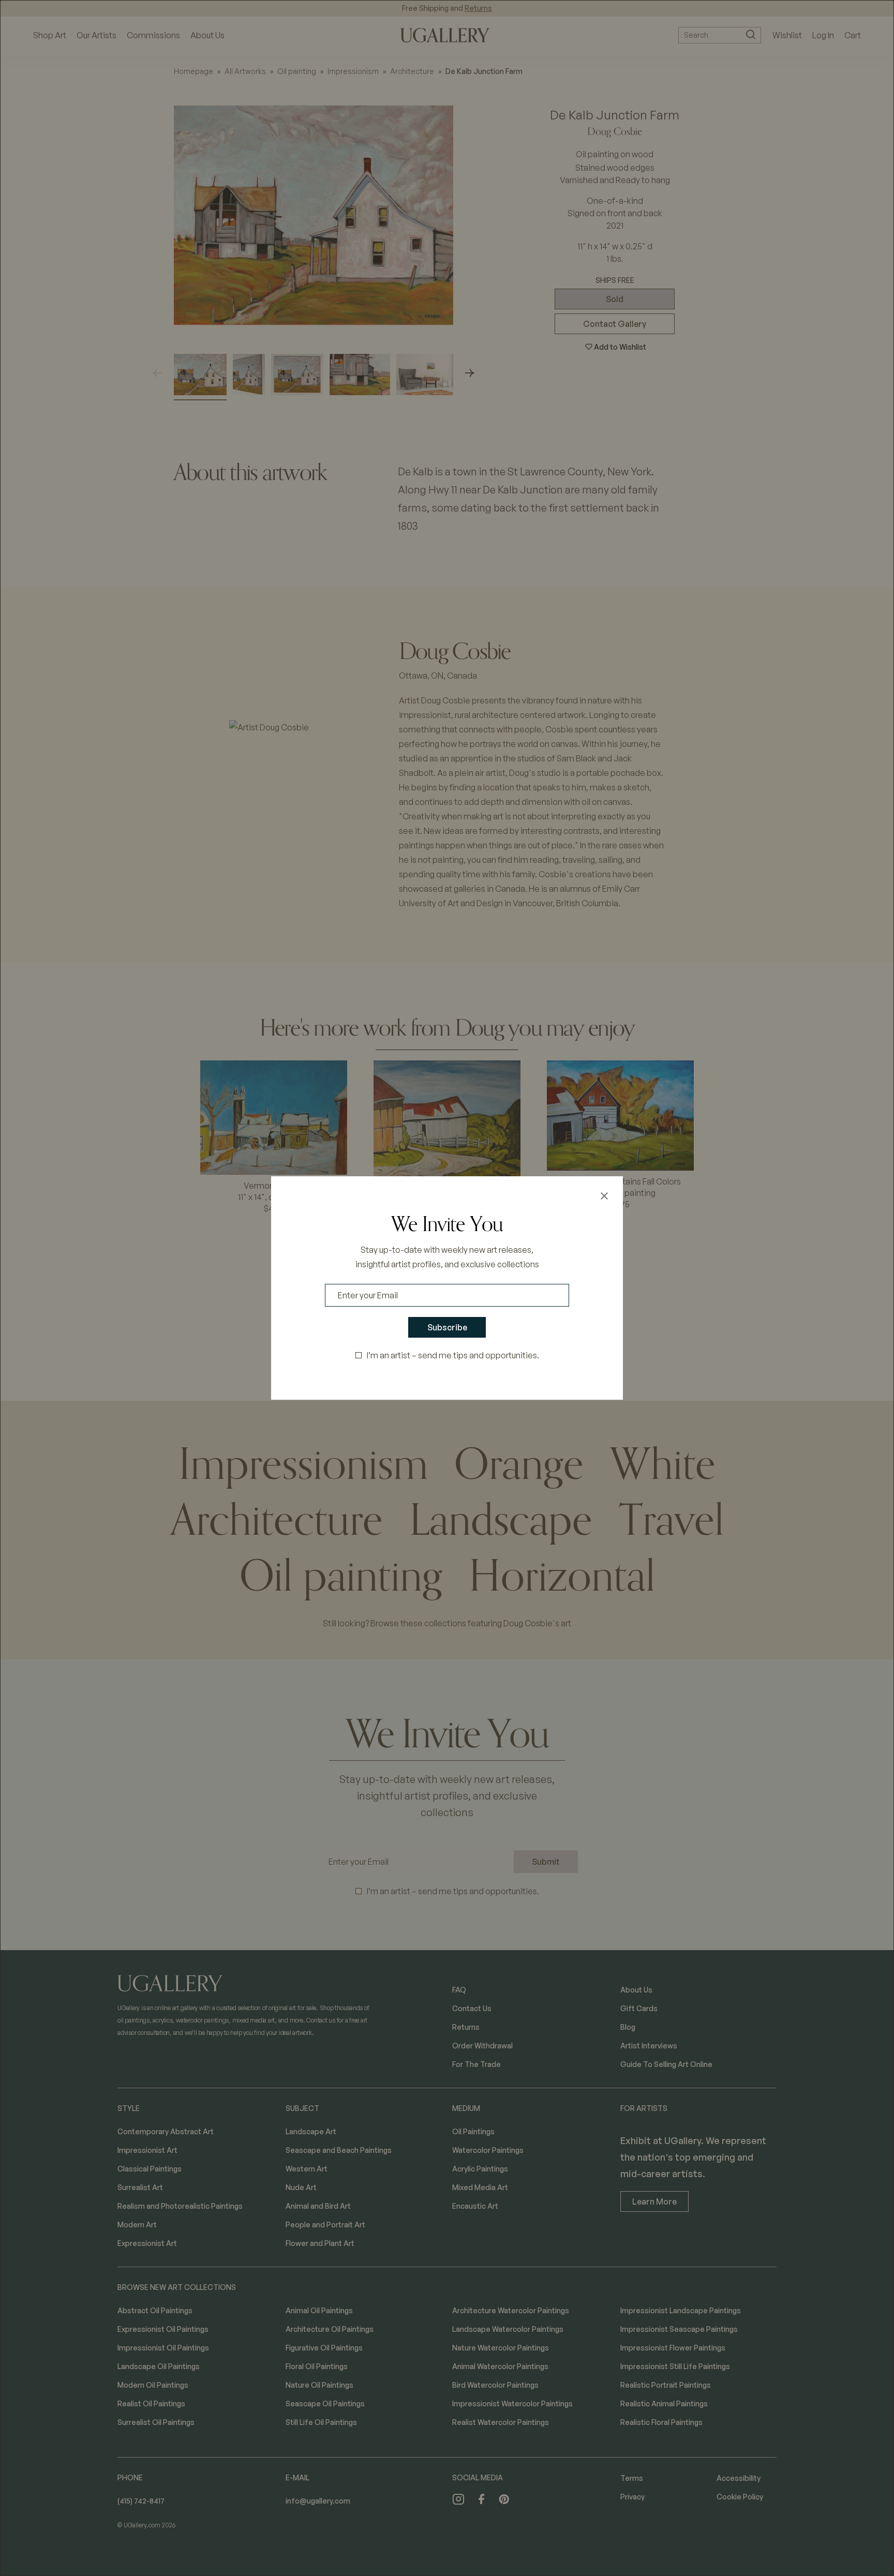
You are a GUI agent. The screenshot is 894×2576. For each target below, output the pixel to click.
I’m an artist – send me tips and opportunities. (453, 1355)
